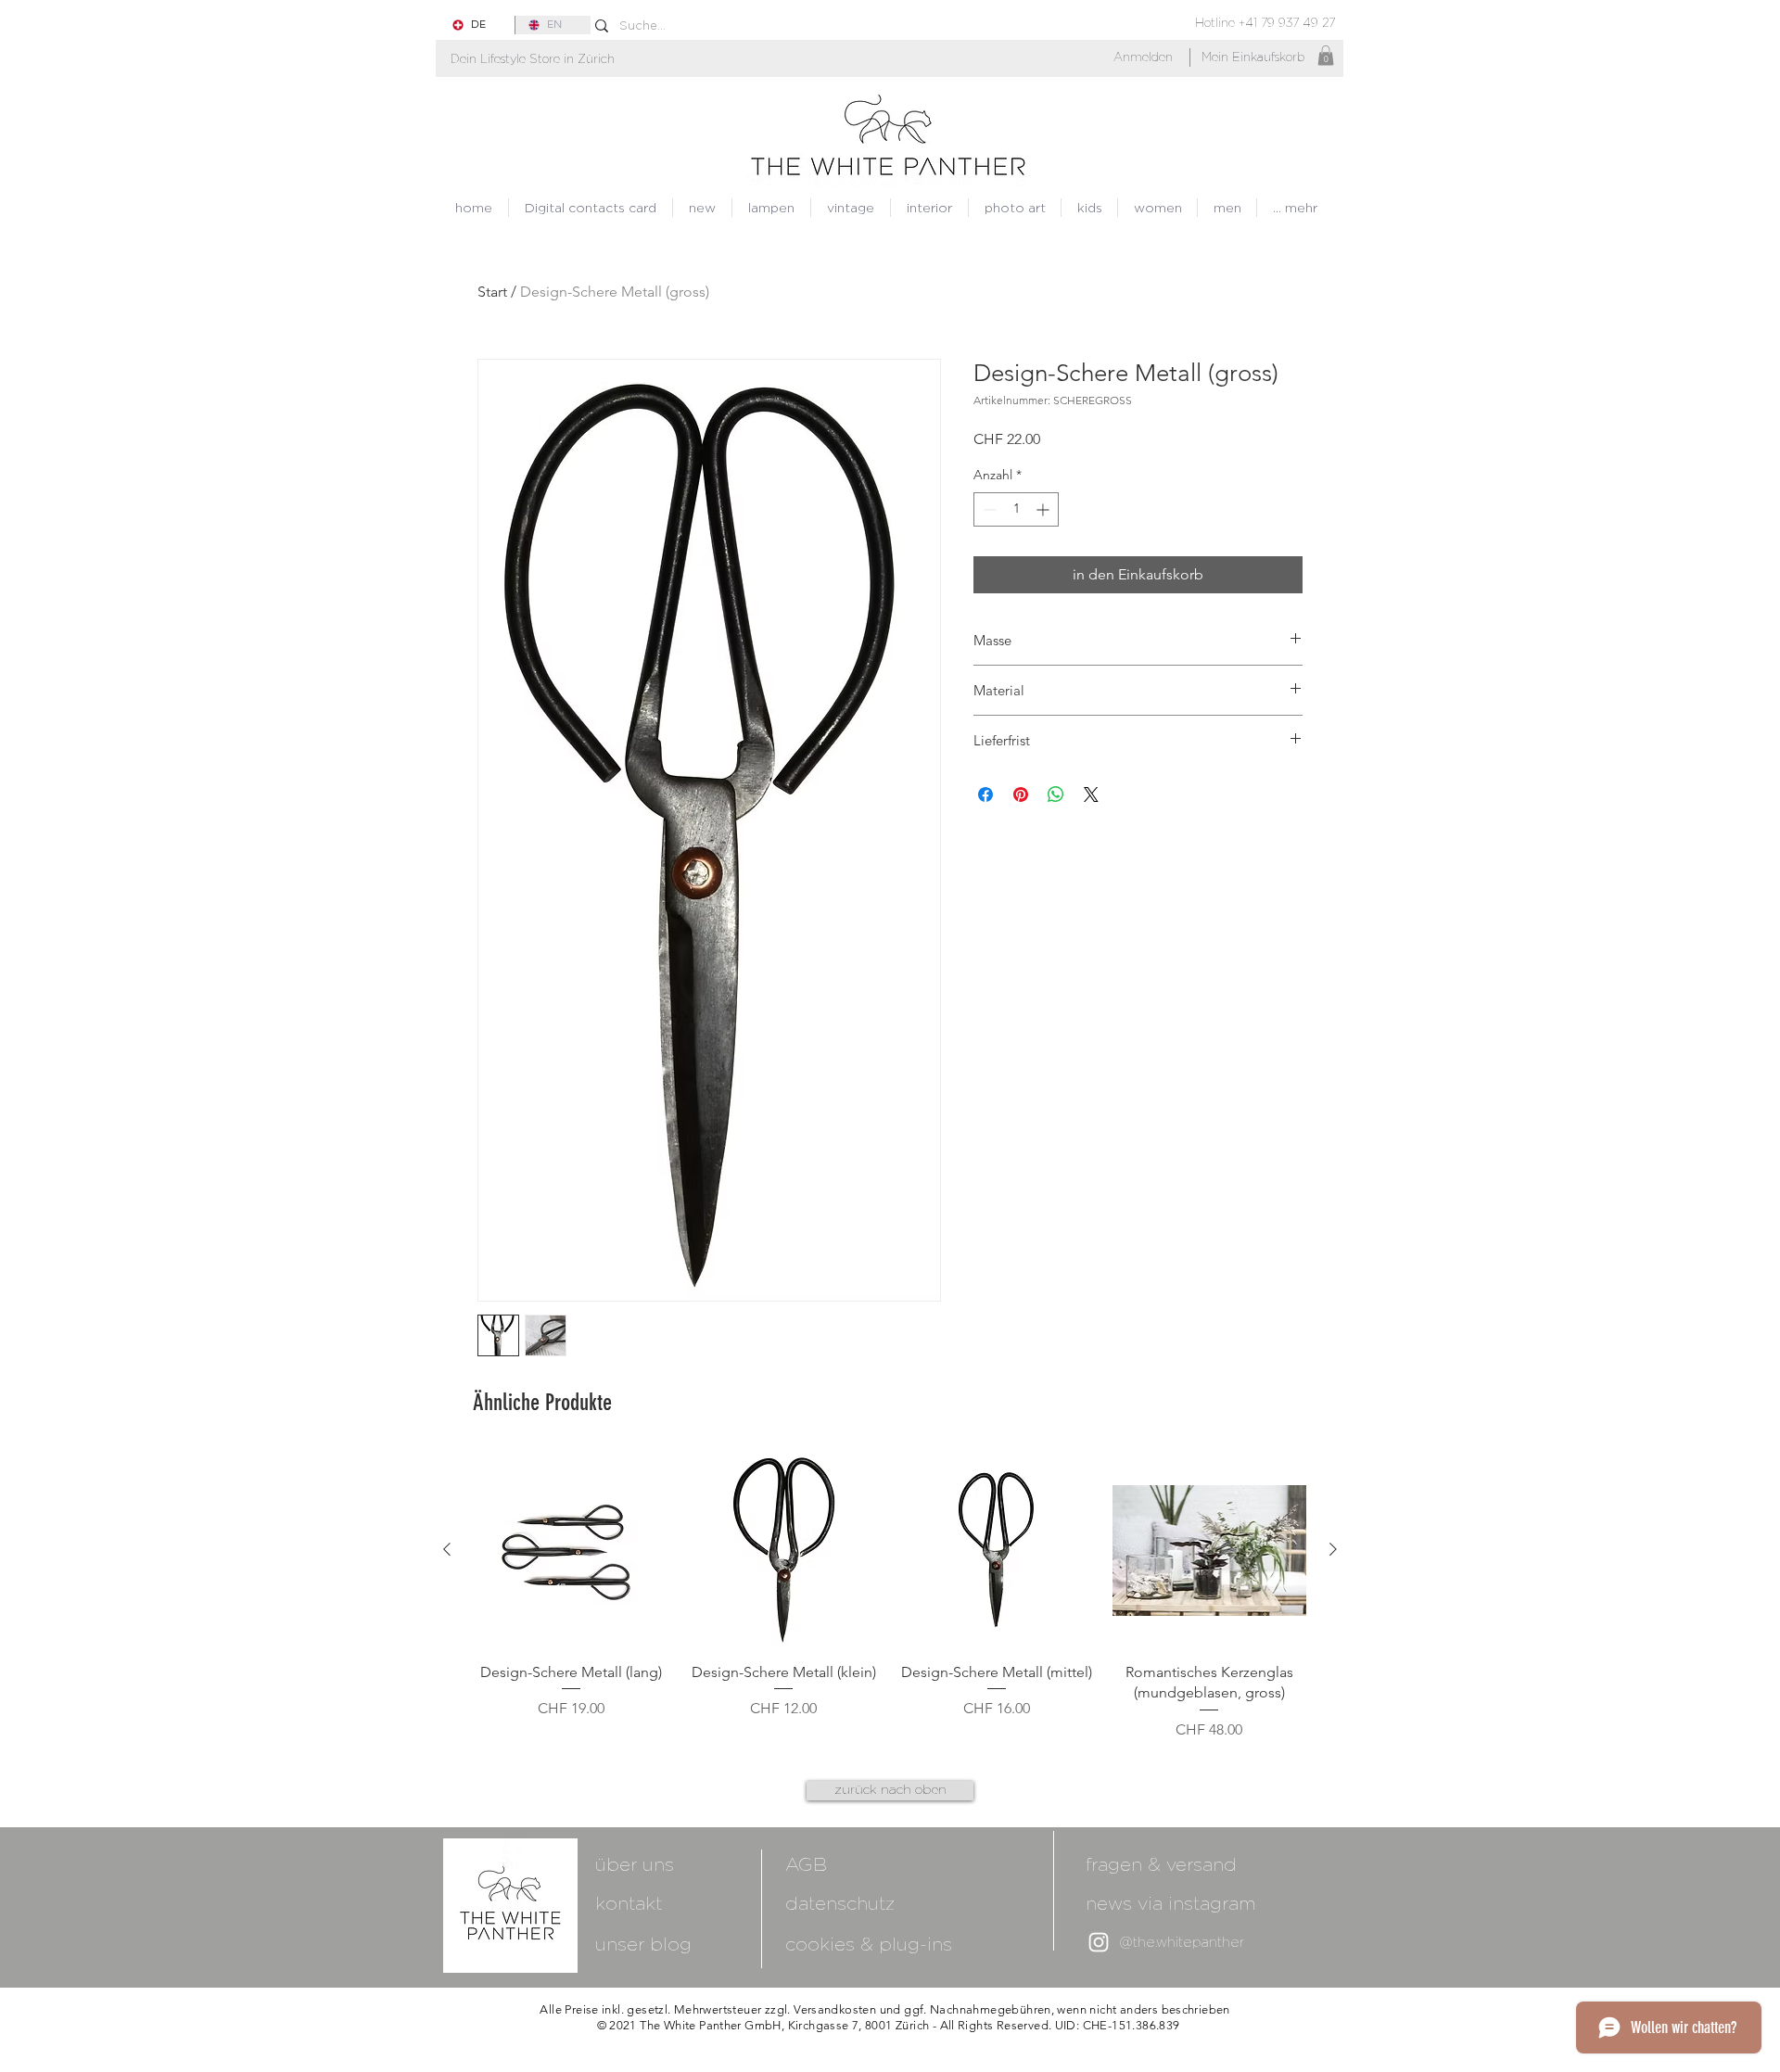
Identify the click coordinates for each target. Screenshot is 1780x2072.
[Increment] (1044, 509)
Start (492, 292)
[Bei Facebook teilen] (985, 794)
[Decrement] (988, 509)
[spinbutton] (1016, 509)
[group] (890, 1596)
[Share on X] (1091, 794)
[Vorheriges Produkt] (447, 1549)
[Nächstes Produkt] (1333, 1549)
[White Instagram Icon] (1099, 1942)
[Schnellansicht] (571, 1550)
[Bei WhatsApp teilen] (1056, 794)
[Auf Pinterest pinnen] (1021, 794)
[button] (533, 59)
